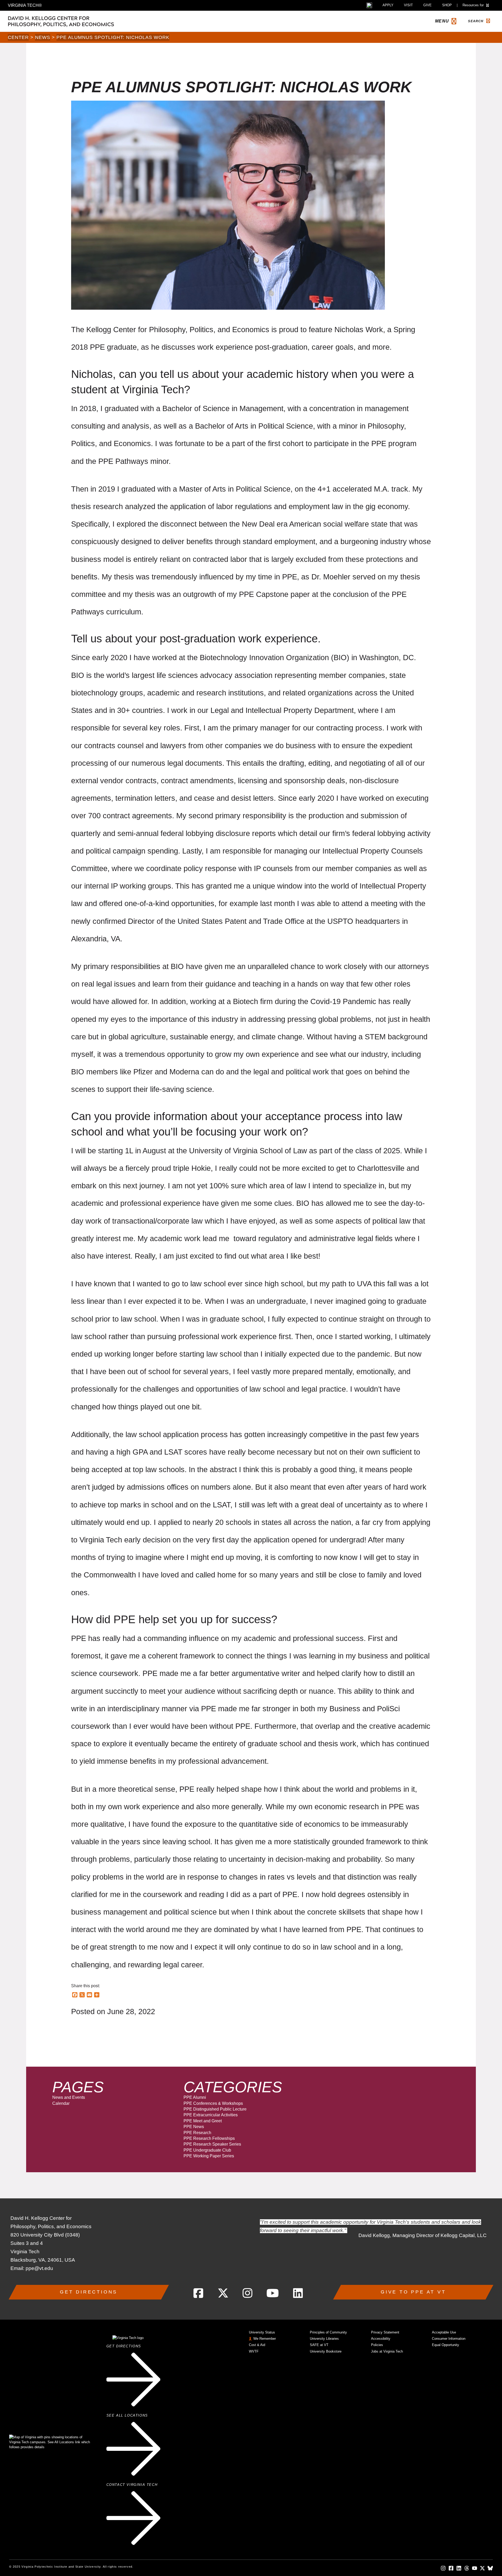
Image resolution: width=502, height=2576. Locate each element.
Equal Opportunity (446, 2345)
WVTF (254, 2351)
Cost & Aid (257, 2345)
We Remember (265, 2339)
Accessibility (381, 2339)
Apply (388, 5)
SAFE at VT (319, 2345)
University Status (262, 2332)
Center (18, 37)
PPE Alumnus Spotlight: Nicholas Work (113, 37)
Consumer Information (449, 2339)
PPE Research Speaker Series (212, 2144)
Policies (377, 2345)
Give (427, 5)
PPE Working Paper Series (209, 2156)
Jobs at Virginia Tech (387, 2351)
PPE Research (197, 2133)
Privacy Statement (385, 2332)
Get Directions (89, 2292)
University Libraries (324, 2339)
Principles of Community (328, 2332)
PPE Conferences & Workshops (213, 2103)
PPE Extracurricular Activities (211, 2115)
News (43, 37)
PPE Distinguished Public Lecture (215, 2109)
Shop (447, 5)
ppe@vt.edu (39, 2268)
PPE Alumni (195, 2097)
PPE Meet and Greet (203, 2121)
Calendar (61, 2103)
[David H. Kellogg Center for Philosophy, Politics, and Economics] (86, 21)
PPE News (194, 2127)
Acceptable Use (444, 2332)
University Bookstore (326, 2351)
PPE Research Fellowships (209, 2138)
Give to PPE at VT (413, 2292)
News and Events (69, 2097)
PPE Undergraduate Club (207, 2150)
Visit (408, 5)
